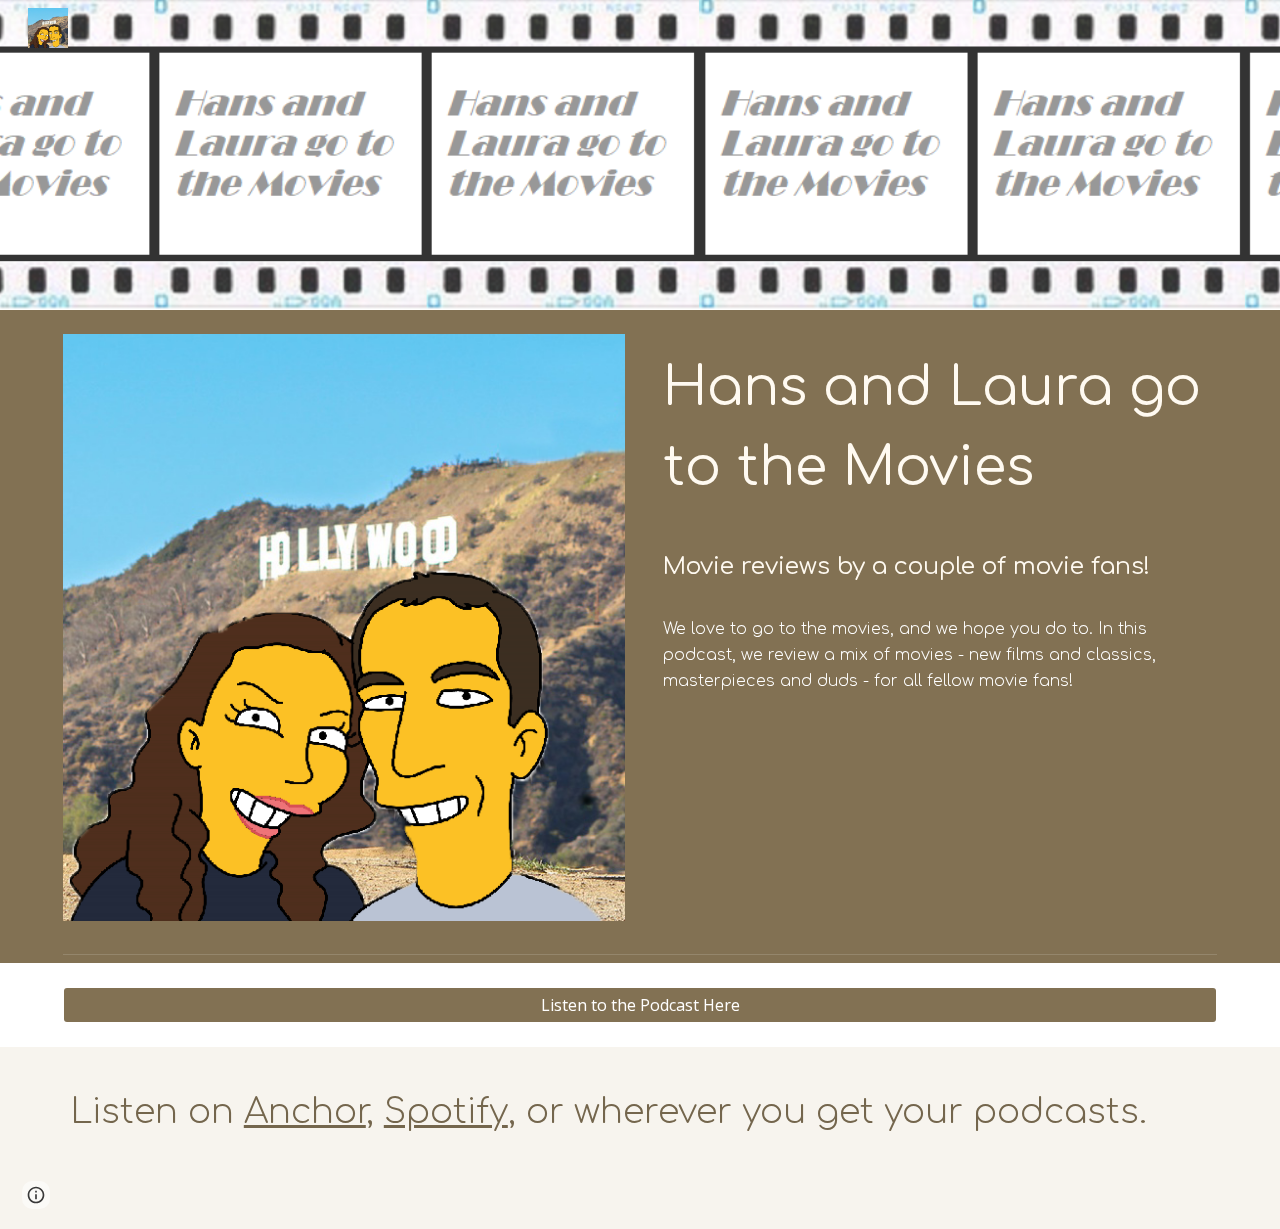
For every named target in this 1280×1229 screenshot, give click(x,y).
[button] (36, 1195)
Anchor (305, 1111)
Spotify (446, 1111)
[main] (936, 468)
